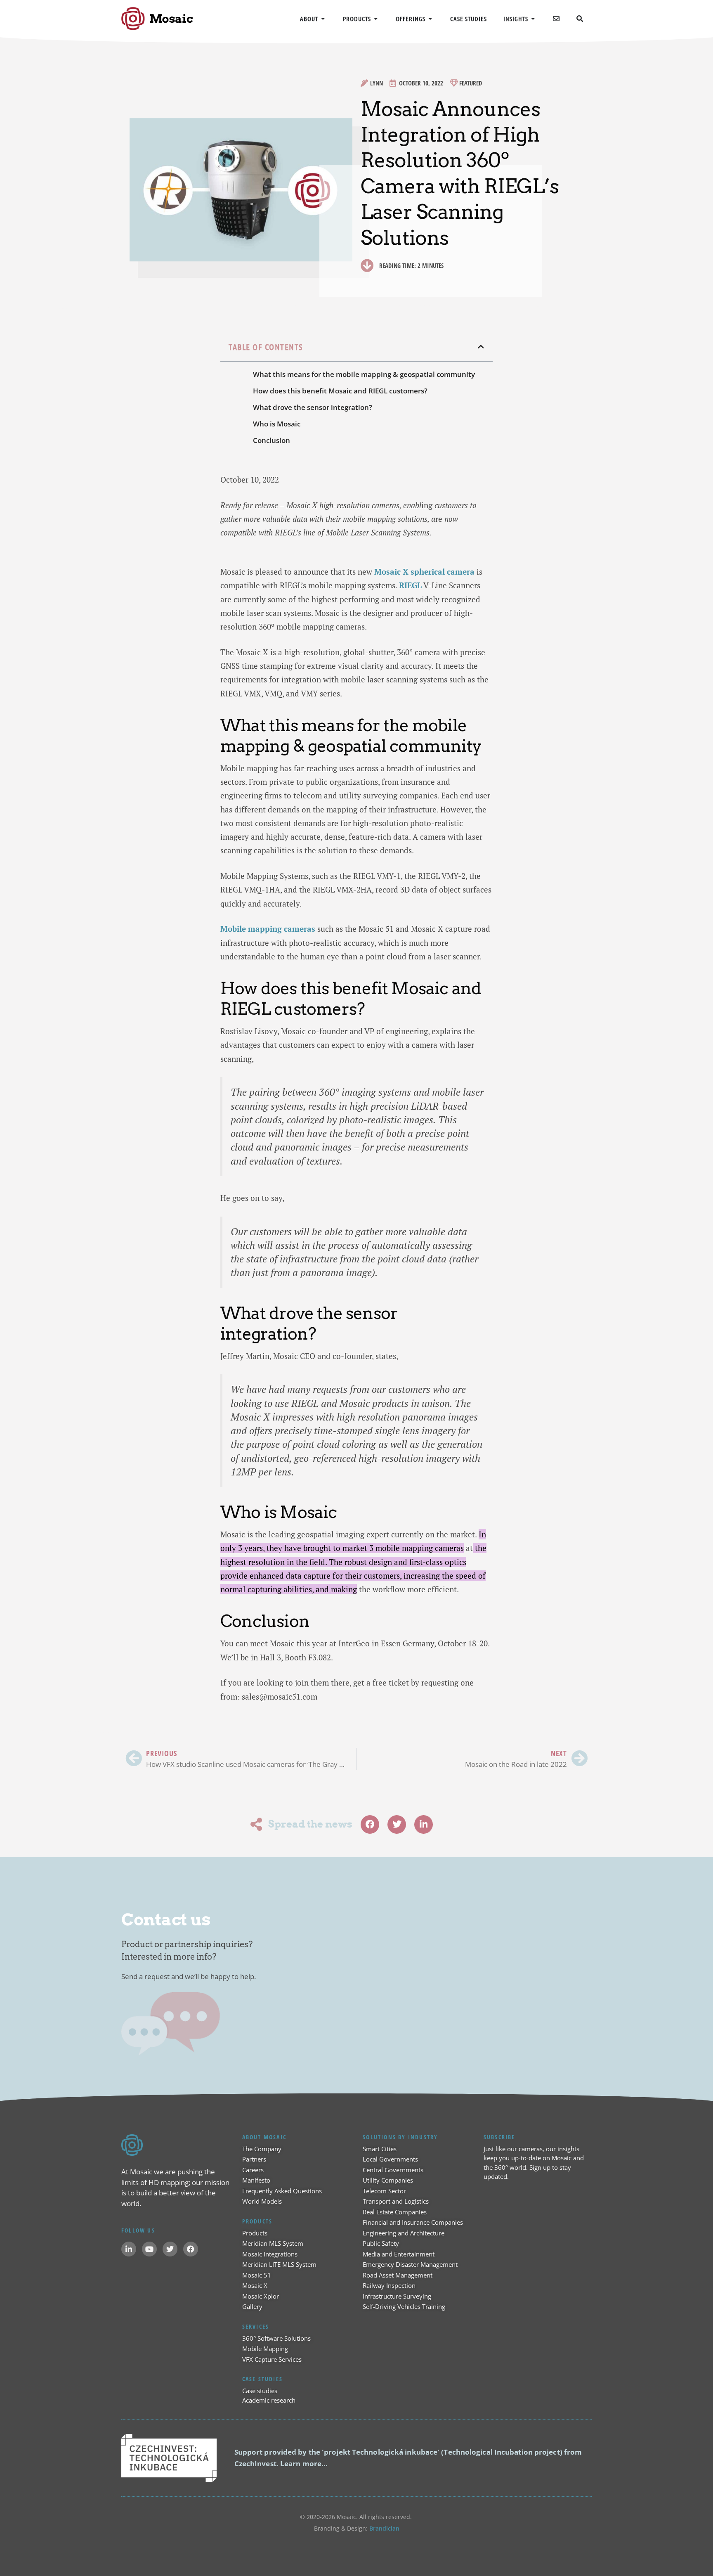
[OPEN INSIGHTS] (533, 19)
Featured (471, 83)
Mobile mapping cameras (268, 929)
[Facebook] (191, 2249)
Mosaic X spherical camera (424, 572)
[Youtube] (149, 2249)
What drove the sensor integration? (313, 407)
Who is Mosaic (277, 424)
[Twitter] (170, 2249)
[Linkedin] (129, 2249)
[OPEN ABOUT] (323, 19)
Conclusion (272, 440)
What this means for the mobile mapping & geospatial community (364, 374)
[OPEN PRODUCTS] (376, 19)
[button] (481, 347)
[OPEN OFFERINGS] (431, 19)
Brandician (384, 2528)
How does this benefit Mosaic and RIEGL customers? (340, 391)
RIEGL (410, 585)
